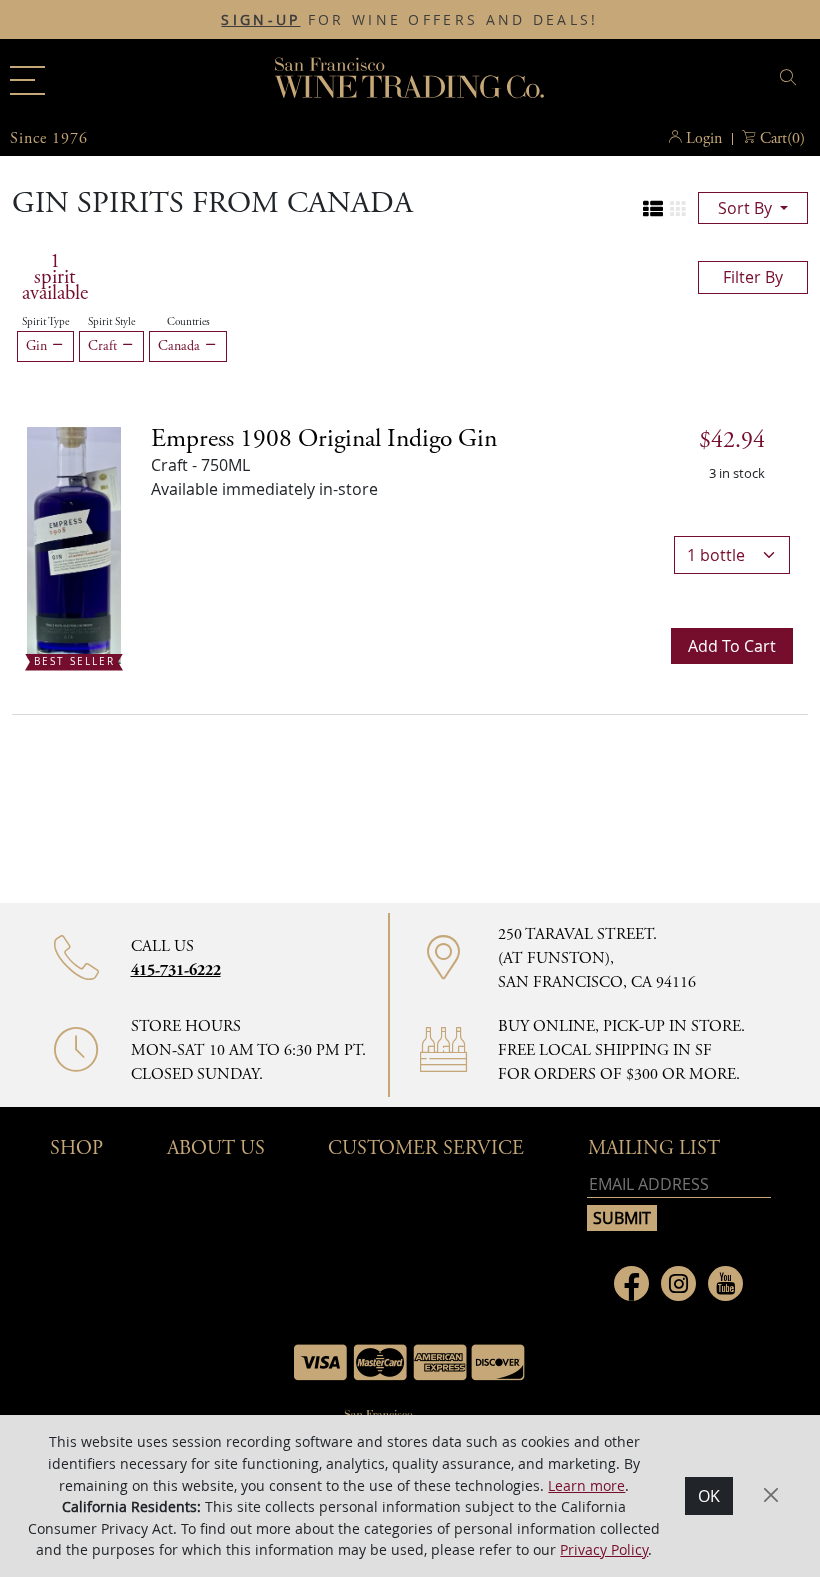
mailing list (654, 1148)
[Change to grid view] (678, 209)
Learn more (586, 1485)
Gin (38, 346)
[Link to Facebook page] (631, 1283)
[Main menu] (27, 80)
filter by (753, 277)
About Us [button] (216, 1148)
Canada (181, 346)
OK (709, 1496)
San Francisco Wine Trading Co (410, 80)
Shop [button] (76, 1148)
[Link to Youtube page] (725, 1283)
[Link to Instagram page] (678, 1283)
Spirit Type (45, 322)
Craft (104, 346)
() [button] (782, 138)
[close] (791, 77)
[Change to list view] (653, 209)
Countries (188, 322)
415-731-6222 (176, 970)
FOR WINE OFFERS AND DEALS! (409, 20)
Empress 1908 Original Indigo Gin (324, 439)
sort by (747, 208)
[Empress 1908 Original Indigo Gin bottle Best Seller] (74, 544)
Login (704, 138)
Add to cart (732, 646)
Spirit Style (111, 322)
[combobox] (675, 80)
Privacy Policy (604, 1549)
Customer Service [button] (426, 1148)
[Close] (771, 1495)
